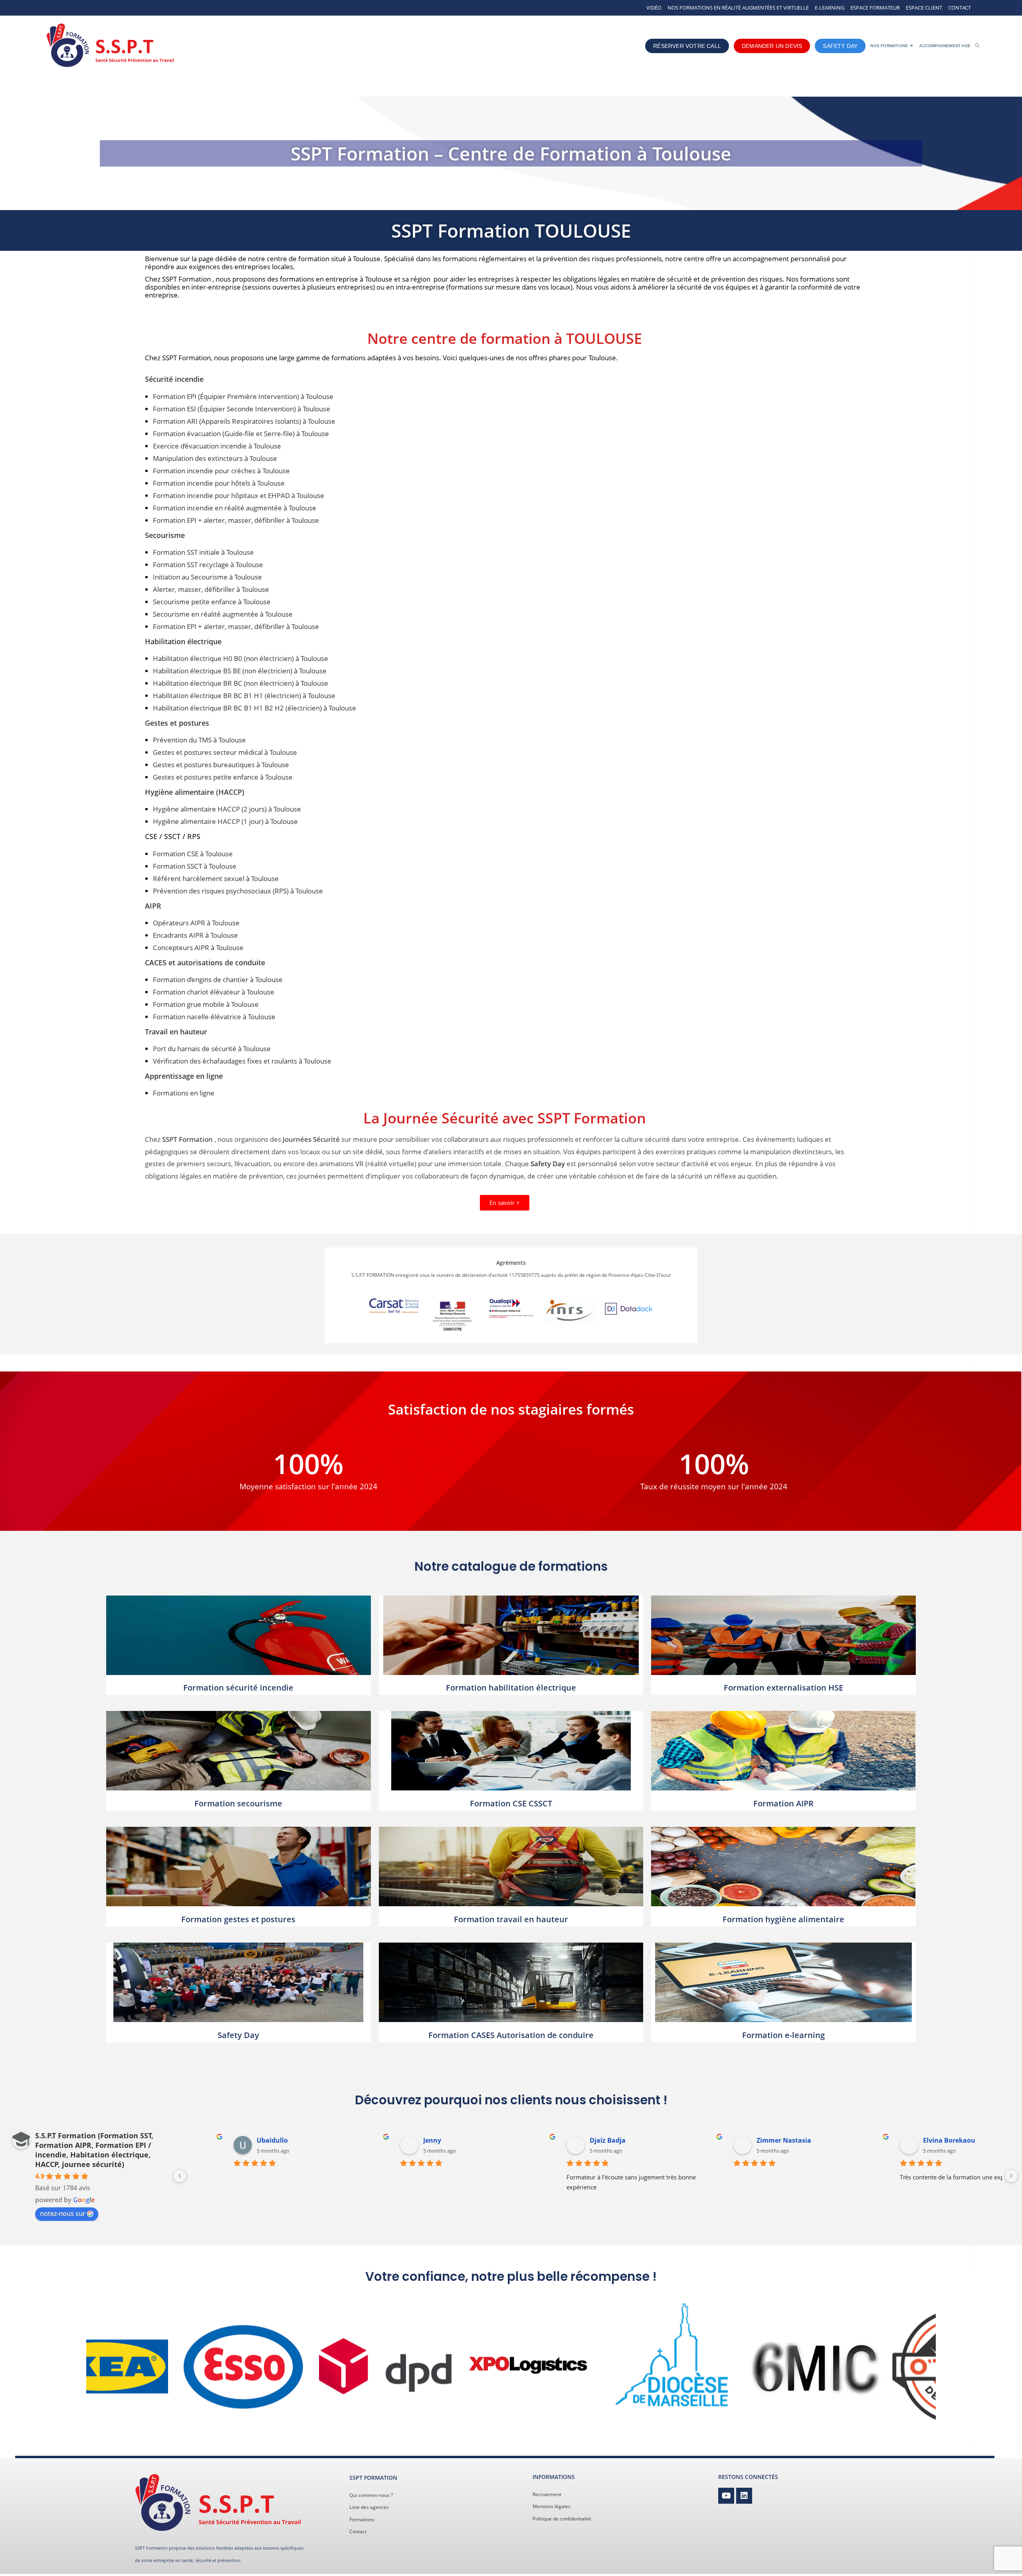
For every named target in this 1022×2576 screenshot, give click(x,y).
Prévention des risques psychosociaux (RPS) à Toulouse (238, 891)
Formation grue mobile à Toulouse (206, 1004)
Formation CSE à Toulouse (193, 854)
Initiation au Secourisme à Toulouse (207, 577)
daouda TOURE (403, 2140)
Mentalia (560, 2140)
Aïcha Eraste (898, 2140)
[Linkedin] (744, 2496)
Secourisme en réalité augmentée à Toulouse (223, 614)
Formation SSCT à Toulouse (195, 866)
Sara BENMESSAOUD (245, 2140)
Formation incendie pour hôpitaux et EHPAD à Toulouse (239, 495)
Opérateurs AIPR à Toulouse (196, 923)
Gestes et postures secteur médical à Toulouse (225, 752)
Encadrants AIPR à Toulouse (195, 935)
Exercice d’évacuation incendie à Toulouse (217, 446)
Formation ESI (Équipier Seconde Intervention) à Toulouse (242, 409)
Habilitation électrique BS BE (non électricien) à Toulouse (240, 671)
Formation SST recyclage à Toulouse (208, 565)
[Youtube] (726, 2496)
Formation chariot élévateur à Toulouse (214, 992)
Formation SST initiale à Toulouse (203, 552)
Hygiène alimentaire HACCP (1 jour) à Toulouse (225, 821)
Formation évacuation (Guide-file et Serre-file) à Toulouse (241, 434)
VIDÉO (654, 8)
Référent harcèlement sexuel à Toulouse (216, 878)
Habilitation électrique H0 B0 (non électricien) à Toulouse (241, 658)
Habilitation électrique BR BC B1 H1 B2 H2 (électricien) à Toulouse (255, 708)
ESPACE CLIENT (924, 8)
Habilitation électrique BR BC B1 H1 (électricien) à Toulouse (244, 696)
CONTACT (960, 8)
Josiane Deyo (732, 2140)
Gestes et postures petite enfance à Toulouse (223, 777)
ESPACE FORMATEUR (875, 8)
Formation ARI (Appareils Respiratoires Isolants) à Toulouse (244, 421)
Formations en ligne (184, 1093)
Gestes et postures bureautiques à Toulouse (221, 765)
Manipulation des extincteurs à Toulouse (215, 458)
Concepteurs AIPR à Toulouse (198, 948)
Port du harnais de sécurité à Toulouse (212, 1049)
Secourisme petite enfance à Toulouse (212, 602)
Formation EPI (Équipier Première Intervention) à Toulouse (243, 396)
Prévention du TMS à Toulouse (199, 740)
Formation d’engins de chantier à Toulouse (218, 979)
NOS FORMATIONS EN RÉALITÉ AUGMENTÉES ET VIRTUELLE (738, 8)
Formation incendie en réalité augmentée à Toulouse (235, 508)
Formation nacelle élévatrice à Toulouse (214, 1017)
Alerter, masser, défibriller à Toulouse (211, 589)
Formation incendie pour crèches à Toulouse (221, 471)
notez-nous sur (63, 2213)
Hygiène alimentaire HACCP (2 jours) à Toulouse (227, 809)
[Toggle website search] (977, 46)
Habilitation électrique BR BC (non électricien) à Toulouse (241, 683)
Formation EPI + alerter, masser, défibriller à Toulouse (236, 520)
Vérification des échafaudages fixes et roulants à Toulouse (242, 1061)
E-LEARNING (830, 8)
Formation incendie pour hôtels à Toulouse (219, 483)
